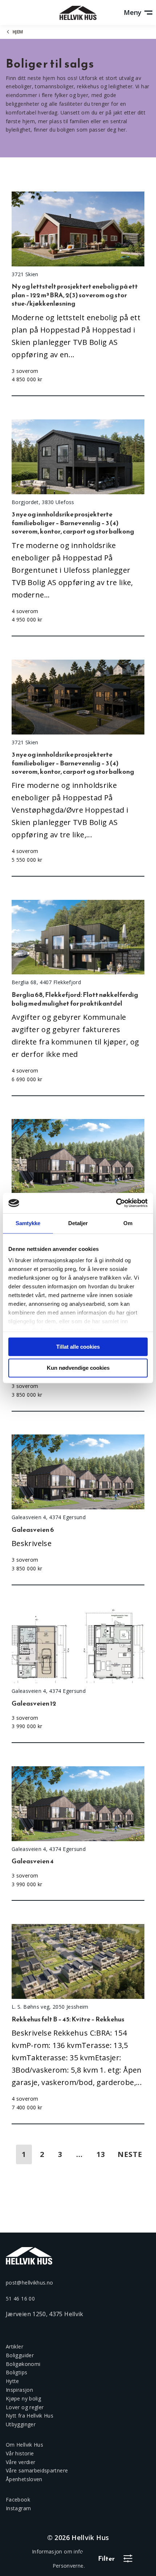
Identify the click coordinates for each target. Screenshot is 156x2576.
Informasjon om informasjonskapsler (78, 2551)
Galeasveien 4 (33, 1861)
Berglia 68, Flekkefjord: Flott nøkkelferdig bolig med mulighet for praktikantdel (75, 999)
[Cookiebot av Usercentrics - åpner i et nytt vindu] (116, 1203)
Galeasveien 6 (33, 1529)
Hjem (18, 32)
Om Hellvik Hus (24, 2445)
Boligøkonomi (23, 2364)
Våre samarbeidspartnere (37, 2470)
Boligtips (17, 2372)
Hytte (13, 2381)
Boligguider (20, 2355)
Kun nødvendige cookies (78, 1368)
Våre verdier (20, 2462)
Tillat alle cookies (78, 1347)
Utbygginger (21, 2424)
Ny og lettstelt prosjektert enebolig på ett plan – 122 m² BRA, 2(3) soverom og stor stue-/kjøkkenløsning (75, 295)
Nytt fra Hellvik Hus (30, 2416)
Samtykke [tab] (28, 1223)
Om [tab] (128, 1223)
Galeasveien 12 (34, 1703)
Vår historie (20, 2453)
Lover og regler (25, 2407)
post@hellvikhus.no (29, 2283)
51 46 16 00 (20, 2299)
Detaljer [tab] (78, 1223)
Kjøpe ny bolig (23, 2398)
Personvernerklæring (78, 2566)
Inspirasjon (19, 2390)
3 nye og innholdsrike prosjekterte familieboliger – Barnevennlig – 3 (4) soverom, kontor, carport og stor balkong (73, 523)
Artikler (15, 2346)
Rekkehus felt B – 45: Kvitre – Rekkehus (68, 2019)
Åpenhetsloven (24, 2479)
